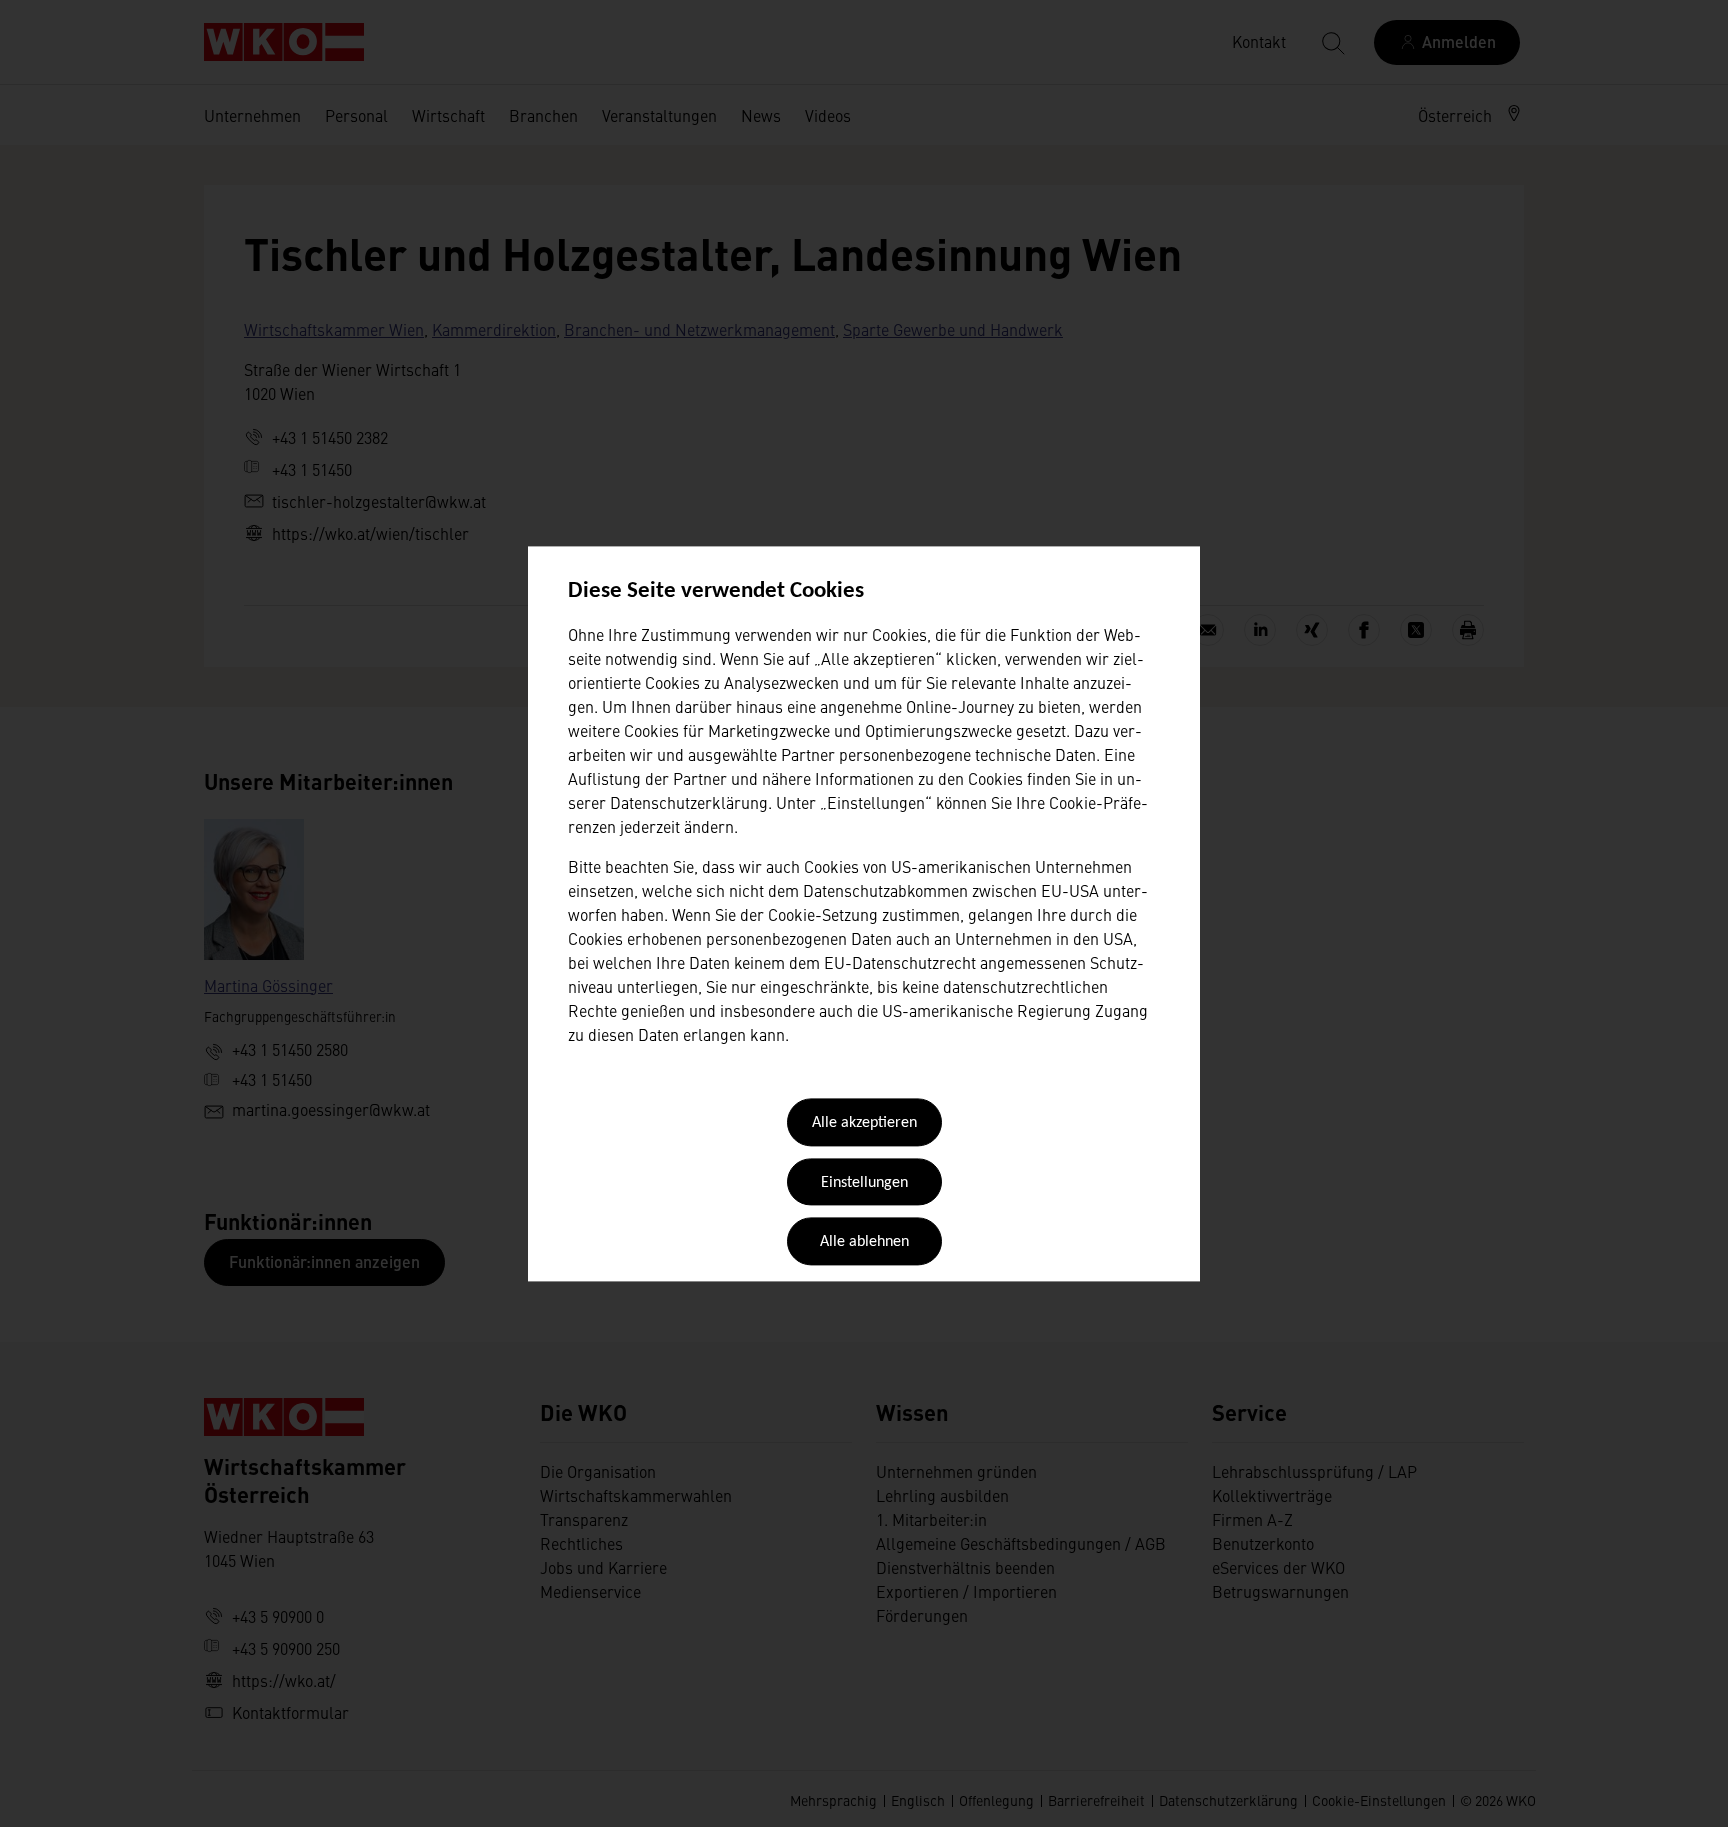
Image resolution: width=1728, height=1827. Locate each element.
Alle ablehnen (864, 1243)
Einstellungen (864, 1183)
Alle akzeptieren (864, 1124)
